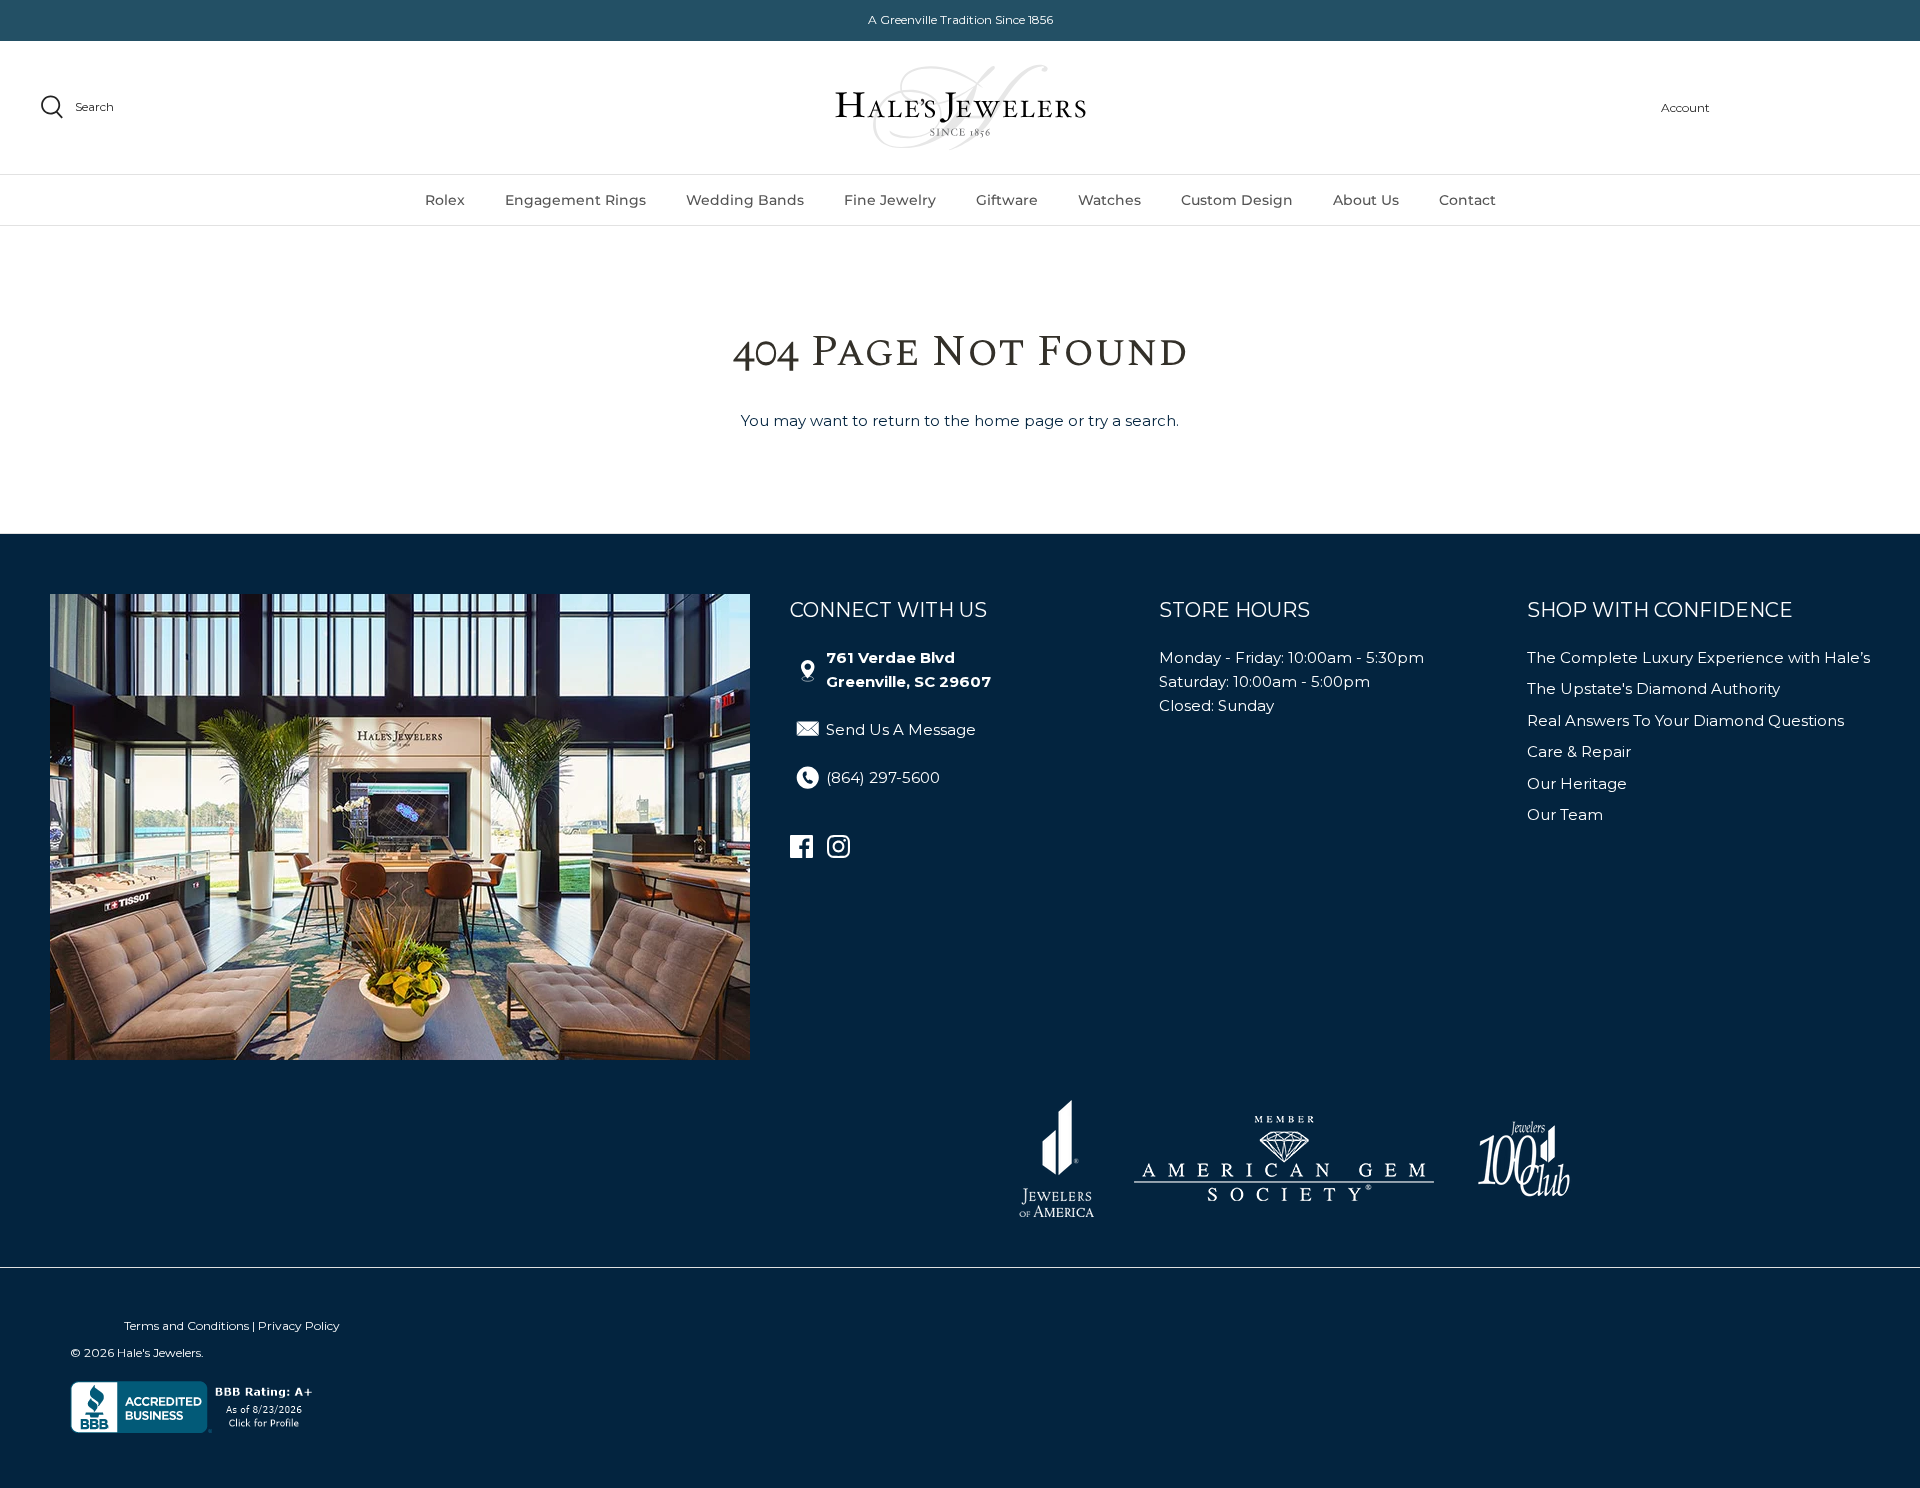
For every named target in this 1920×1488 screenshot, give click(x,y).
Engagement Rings (575, 200)
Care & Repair (1579, 751)
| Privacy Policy (296, 1325)
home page (1019, 420)
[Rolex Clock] (1805, 107)
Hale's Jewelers (159, 1352)
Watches (1109, 200)
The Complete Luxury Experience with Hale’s (1698, 657)
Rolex (445, 200)
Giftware (1007, 200)
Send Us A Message (901, 729)
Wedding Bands (745, 200)
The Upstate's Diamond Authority (1653, 688)
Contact (1467, 200)
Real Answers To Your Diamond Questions (1685, 720)
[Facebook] (801, 846)
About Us (1366, 200)
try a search (1132, 420)
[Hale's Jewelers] (960, 107)
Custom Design (1237, 200)
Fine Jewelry (890, 200)
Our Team (1565, 814)
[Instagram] (838, 846)
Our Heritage (1577, 783)
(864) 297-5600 (883, 777)
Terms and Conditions (186, 1325)
